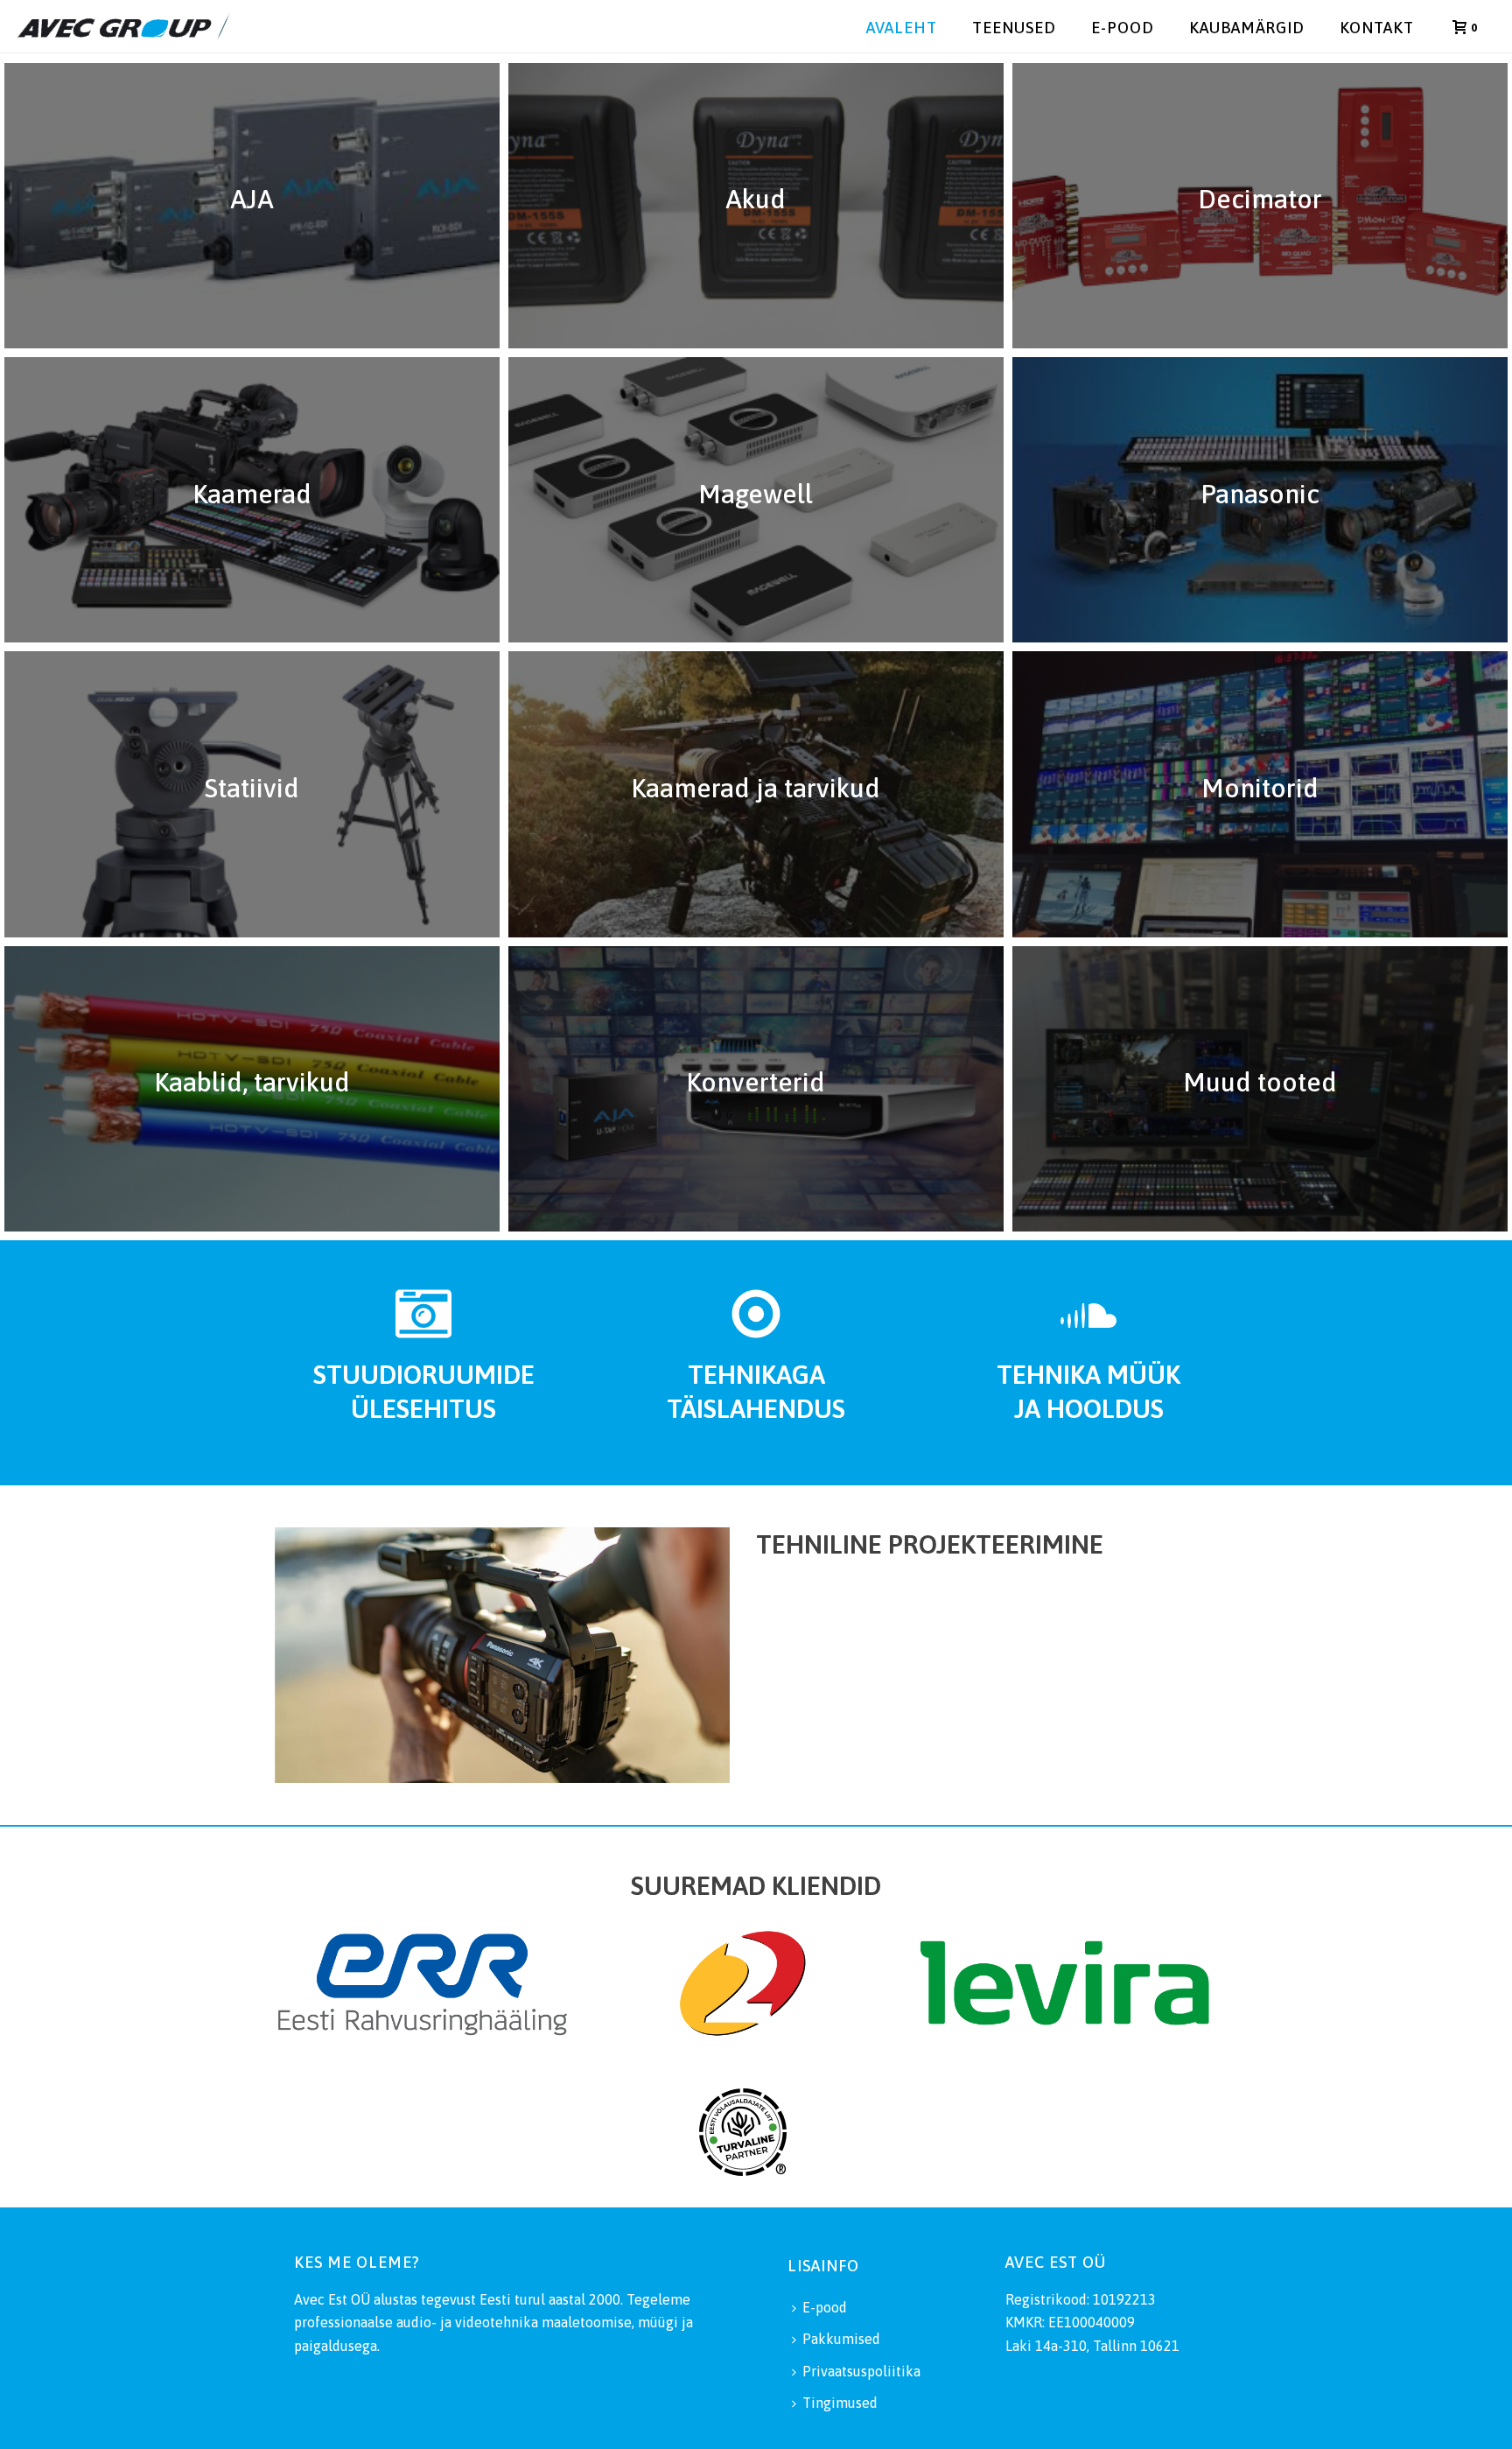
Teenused (1014, 28)
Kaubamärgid (1247, 28)
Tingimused (840, 2403)
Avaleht (902, 28)
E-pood (1123, 28)
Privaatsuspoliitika (861, 2371)
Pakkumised (841, 2339)
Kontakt (1377, 28)
